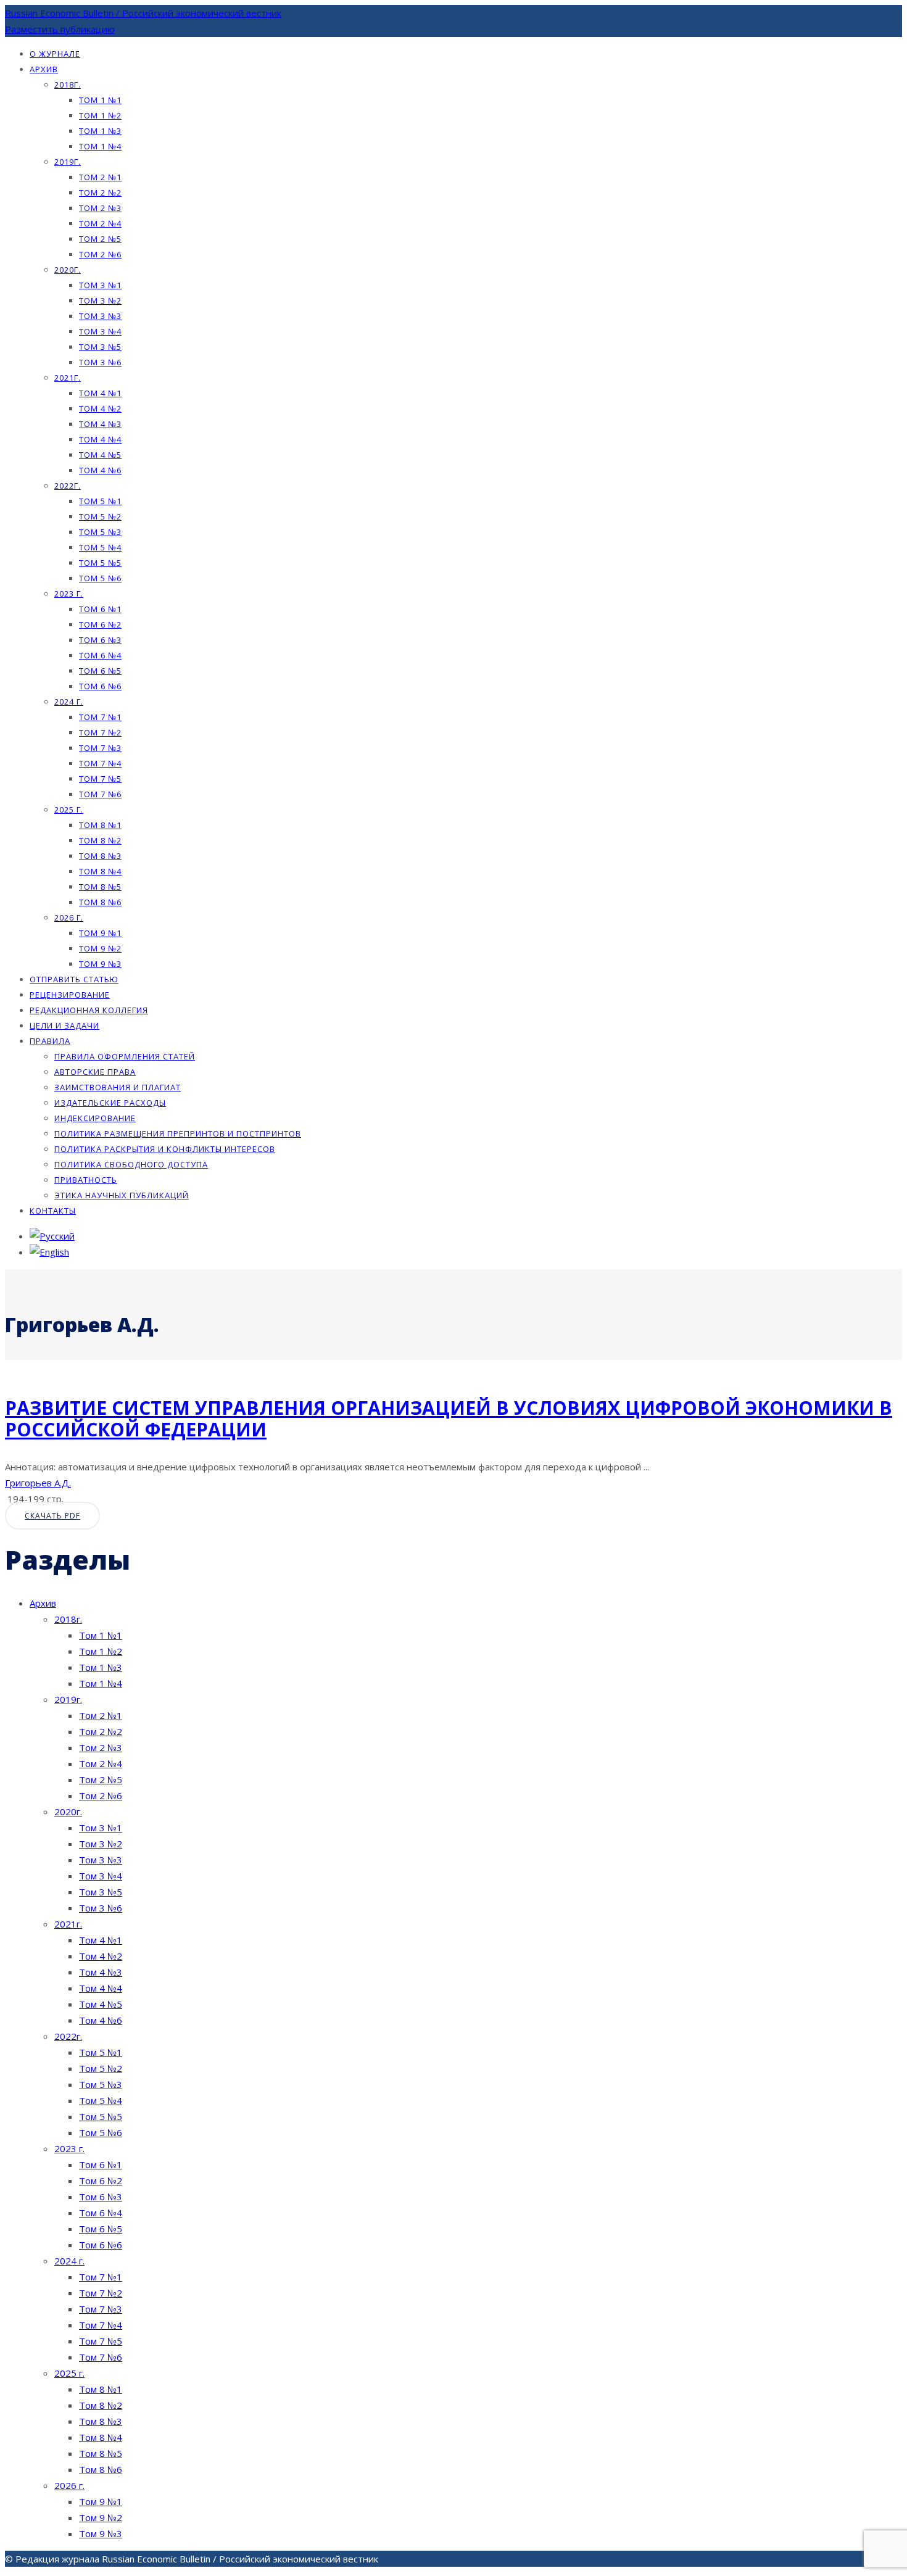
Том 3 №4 (100, 331)
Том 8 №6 (100, 902)
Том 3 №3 (100, 316)
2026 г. (69, 917)
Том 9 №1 (100, 933)
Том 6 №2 (100, 624)
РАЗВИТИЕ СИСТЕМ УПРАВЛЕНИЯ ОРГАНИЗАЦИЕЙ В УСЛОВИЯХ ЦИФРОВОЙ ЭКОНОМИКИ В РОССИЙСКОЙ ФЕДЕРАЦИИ (449, 1418)
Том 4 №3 (100, 424)
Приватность (86, 1180)
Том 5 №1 (100, 501)
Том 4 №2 (100, 408)
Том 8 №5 (100, 887)
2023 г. (69, 594)
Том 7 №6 (100, 794)
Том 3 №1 (100, 285)
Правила (50, 1041)
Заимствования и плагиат (118, 1087)
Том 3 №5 (100, 347)
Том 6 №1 (100, 609)
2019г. (68, 162)
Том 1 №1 (100, 100)
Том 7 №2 (100, 732)
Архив (44, 69)
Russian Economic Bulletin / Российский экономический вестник (143, 13)
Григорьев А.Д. (38, 1483)
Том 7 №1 (100, 717)
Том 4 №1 (100, 393)
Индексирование (95, 1118)
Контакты (53, 1211)
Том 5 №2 (100, 516)
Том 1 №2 (100, 115)
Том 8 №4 (100, 871)
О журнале (55, 54)
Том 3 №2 (100, 300)
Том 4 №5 (100, 455)
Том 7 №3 (100, 748)
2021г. (68, 378)
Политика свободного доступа (131, 1164)
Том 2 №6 (100, 254)
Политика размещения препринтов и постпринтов (178, 1133)
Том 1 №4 (100, 146)
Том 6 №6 (100, 686)
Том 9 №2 (100, 948)
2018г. (68, 85)
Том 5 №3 (100, 532)
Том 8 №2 (100, 840)
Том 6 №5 (100, 671)
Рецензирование (70, 995)
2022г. (68, 486)
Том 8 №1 (100, 825)
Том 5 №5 (100, 563)
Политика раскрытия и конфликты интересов (165, 1149)
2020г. (68, 270)
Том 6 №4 (100, 655)
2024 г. (69, 702)
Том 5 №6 (100, 578)
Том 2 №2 (100, 193)
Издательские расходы (110, 1103)
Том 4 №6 (100, 470)
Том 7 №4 (100, 763)
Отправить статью (74, 979)
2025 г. (69, 810)
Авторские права (95, 1072)
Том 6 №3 (100, 640)
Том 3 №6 (100, 362)
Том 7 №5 (100, 779)
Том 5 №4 (100, 547)
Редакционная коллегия (89, 1010)
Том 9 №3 (100, 964)
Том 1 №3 (100, 131)
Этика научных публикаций (122, 1195)
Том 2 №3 (100, 208)
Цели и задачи (64, 1025)
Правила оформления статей (125, 1056)
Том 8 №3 (100, 856)
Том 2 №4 (100, 223)
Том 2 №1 (100, 177)
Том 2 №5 (100, 239)
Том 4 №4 (100, 439)
